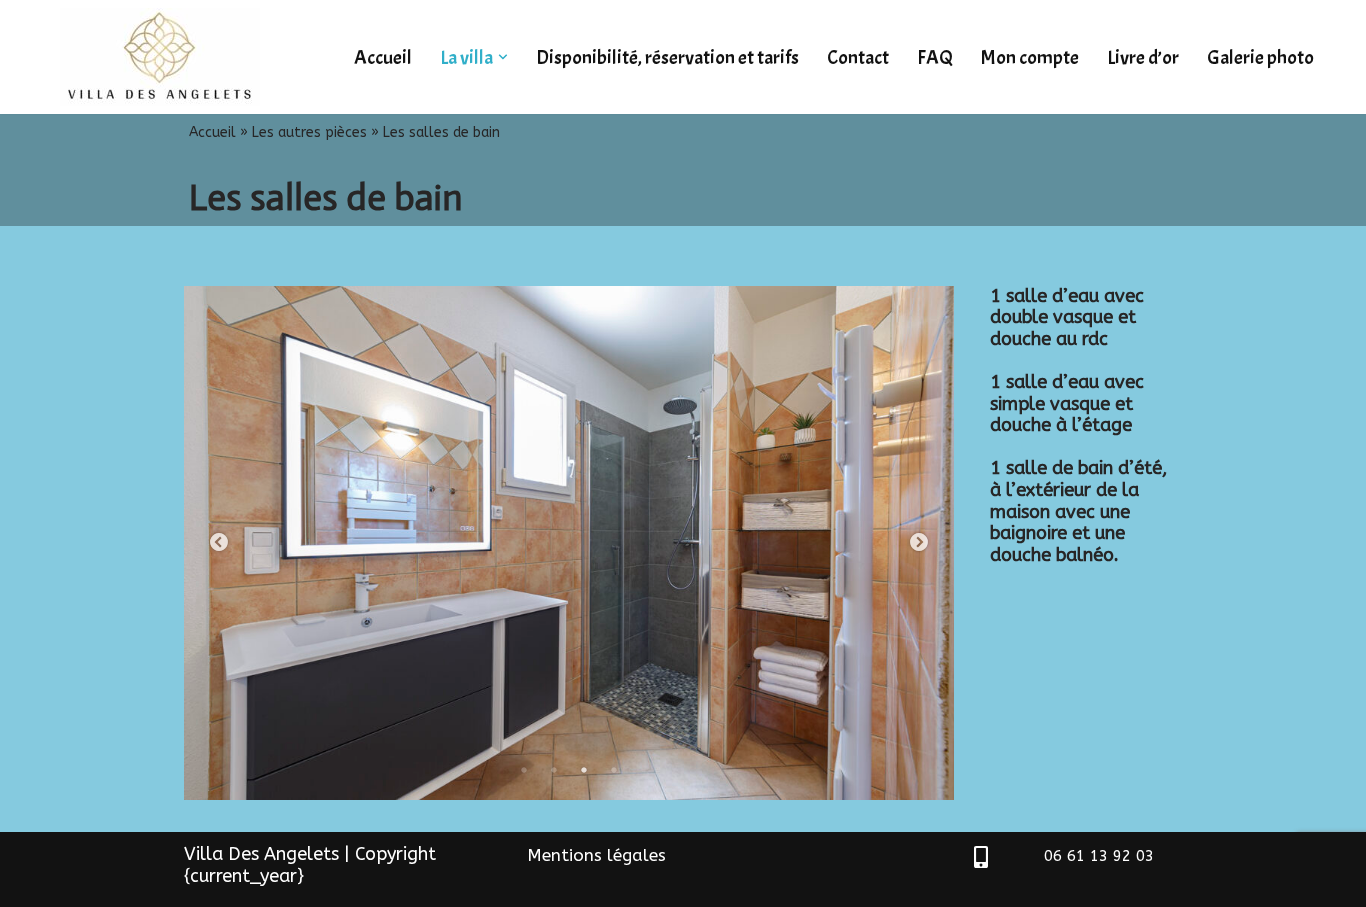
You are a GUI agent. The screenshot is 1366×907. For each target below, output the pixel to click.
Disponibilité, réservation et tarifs (667, 57)
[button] (503, 57)
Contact (858, 57)
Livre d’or (1143, 57)
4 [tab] (614, 770)
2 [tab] (554, 770)
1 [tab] (524, 770)
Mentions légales (596, 855)
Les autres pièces (309, 132)
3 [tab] (584, 770)
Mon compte (1030, 57)
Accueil (383, 57)
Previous (219, 543)
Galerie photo (1260, 57)
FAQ (935, 57)
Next (919, 543)
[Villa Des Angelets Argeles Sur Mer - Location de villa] (165, 57)
